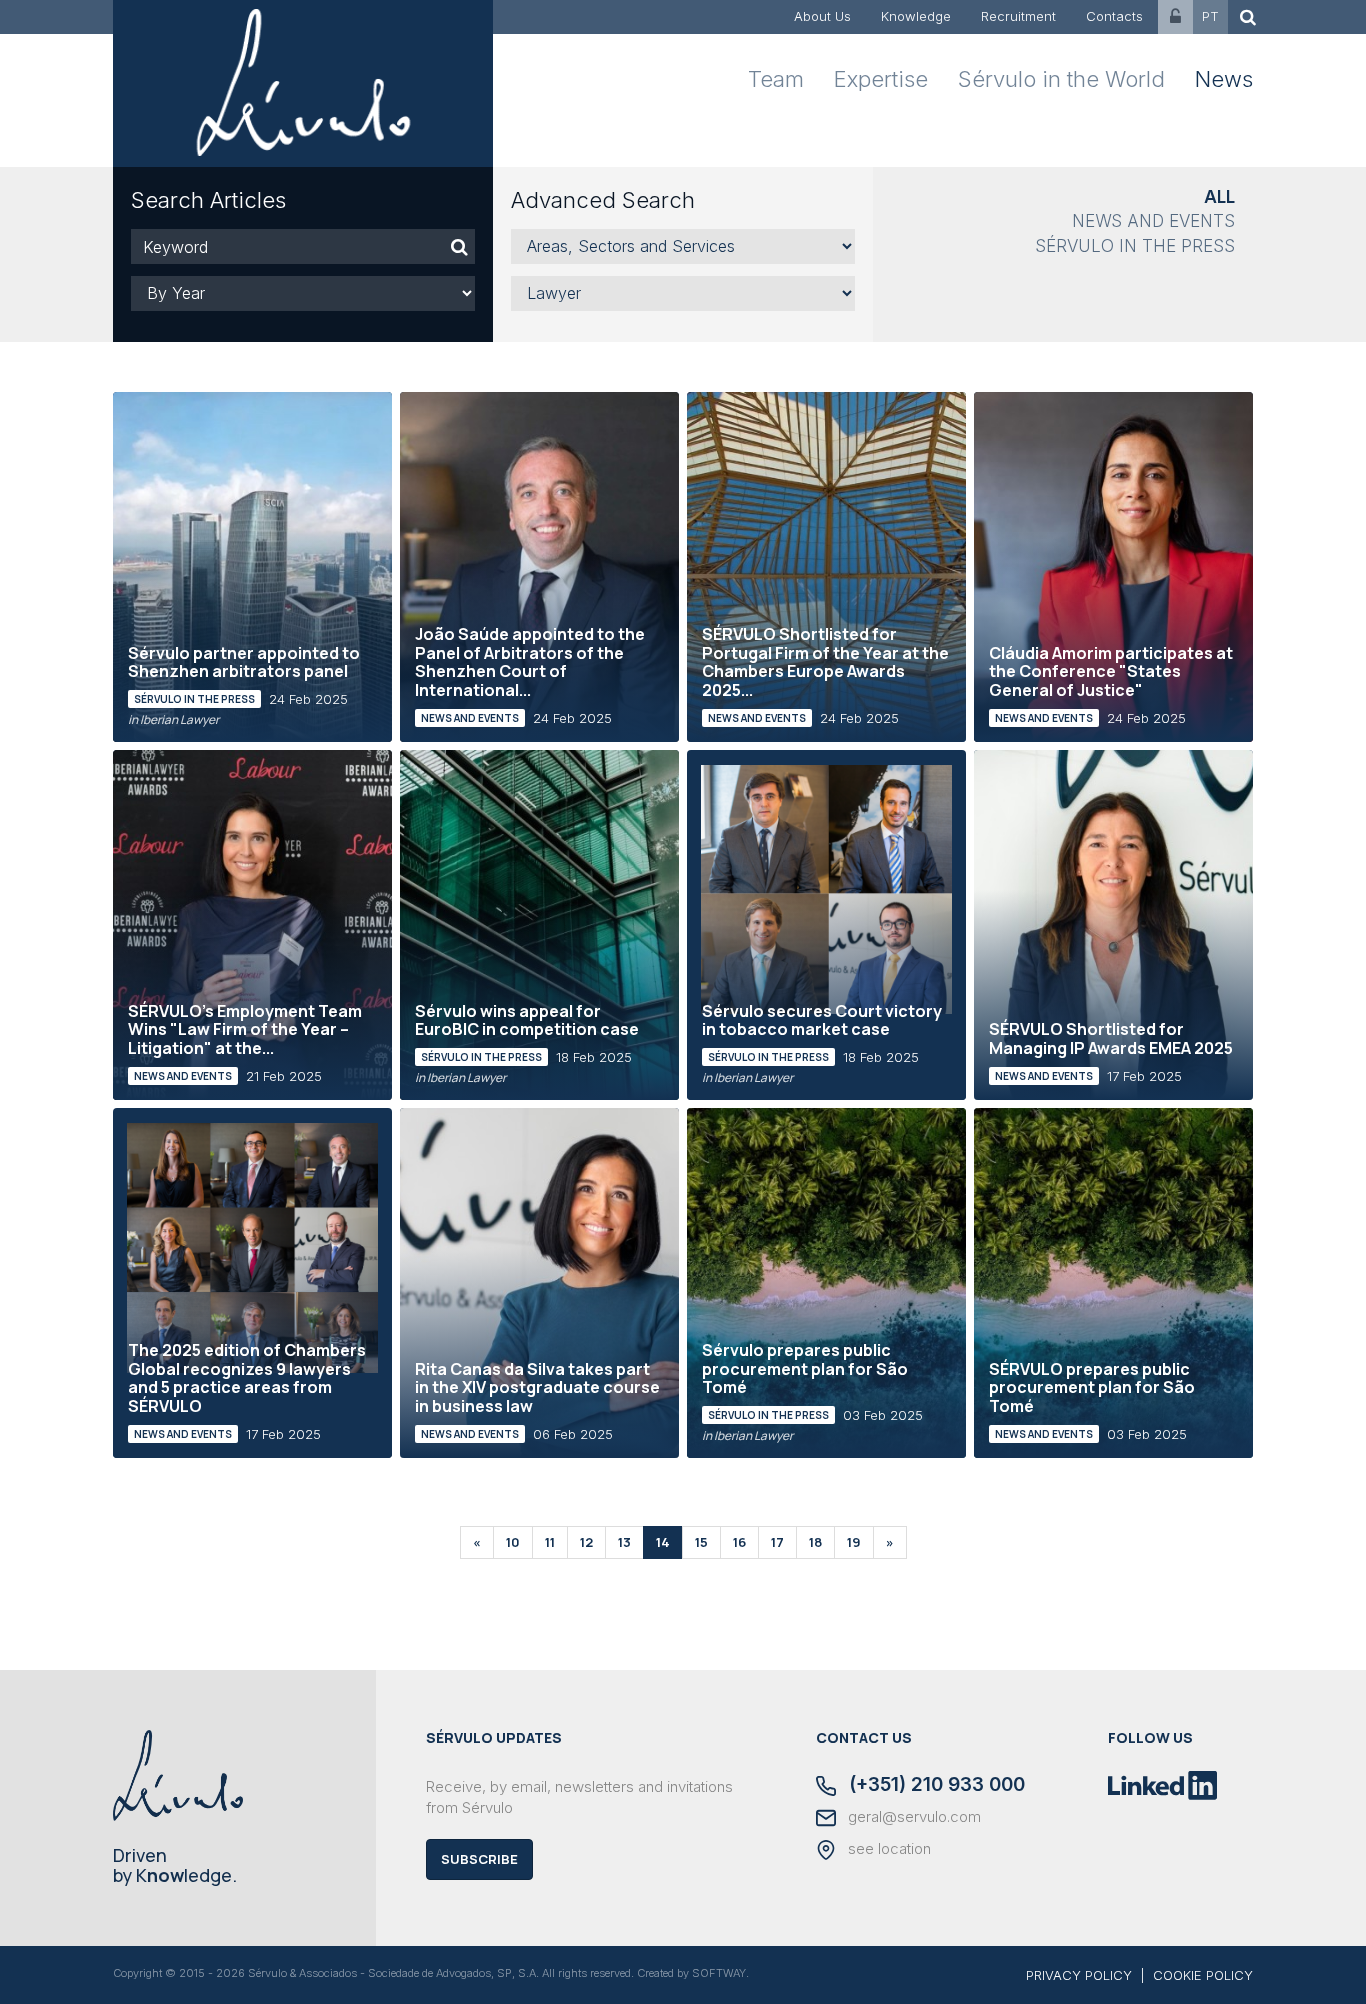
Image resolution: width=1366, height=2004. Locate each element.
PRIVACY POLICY (1079, 1975)
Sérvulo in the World (1061, 79)
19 (854, 1542)
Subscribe (479, 1859)
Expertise (881, 79)
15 (701, 1542)
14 (663, 1542)
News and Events (1153, 221)
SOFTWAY (719, 1973)
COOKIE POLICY (1203, 1975)
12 (586, 1542)
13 (624, 1542)
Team (776, 79)
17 (777, 1542)
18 (815, 1542)
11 (550, 1542)
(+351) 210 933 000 (934, 1786)
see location (887, 1849)
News (1224, 79)
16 (739, 1542)
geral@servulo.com (912, 1817)
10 (513, 1542)
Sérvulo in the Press (1135, 246)
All (1219, 197)
